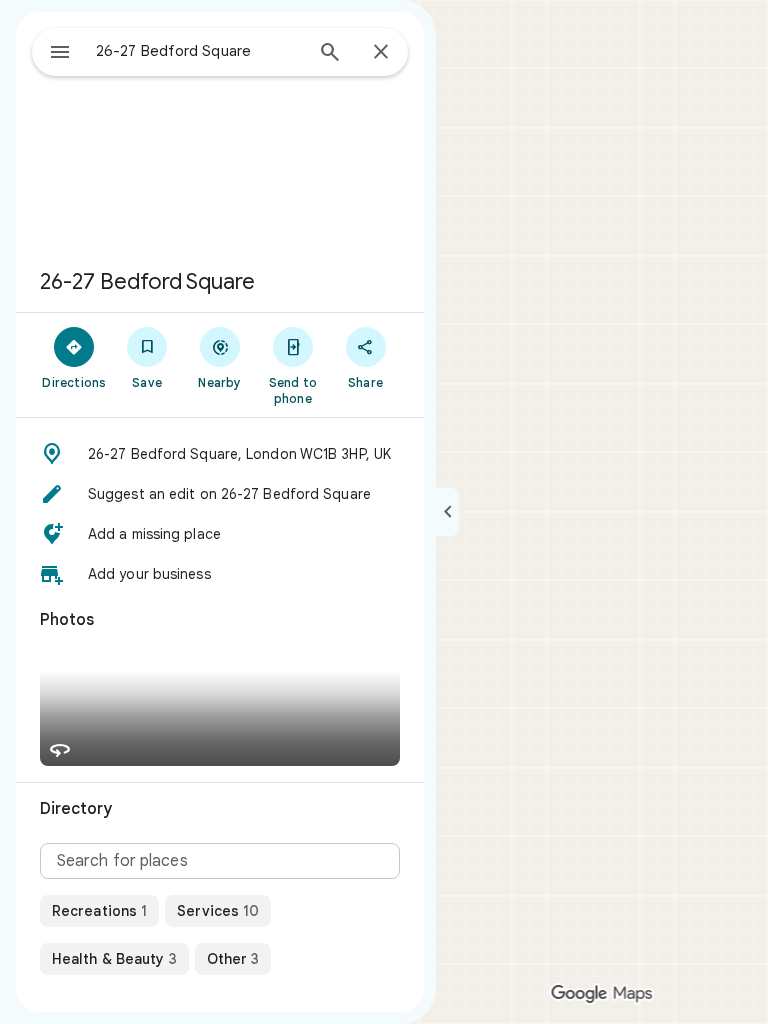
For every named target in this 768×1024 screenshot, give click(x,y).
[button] (220, 454)
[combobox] (199, 51)
